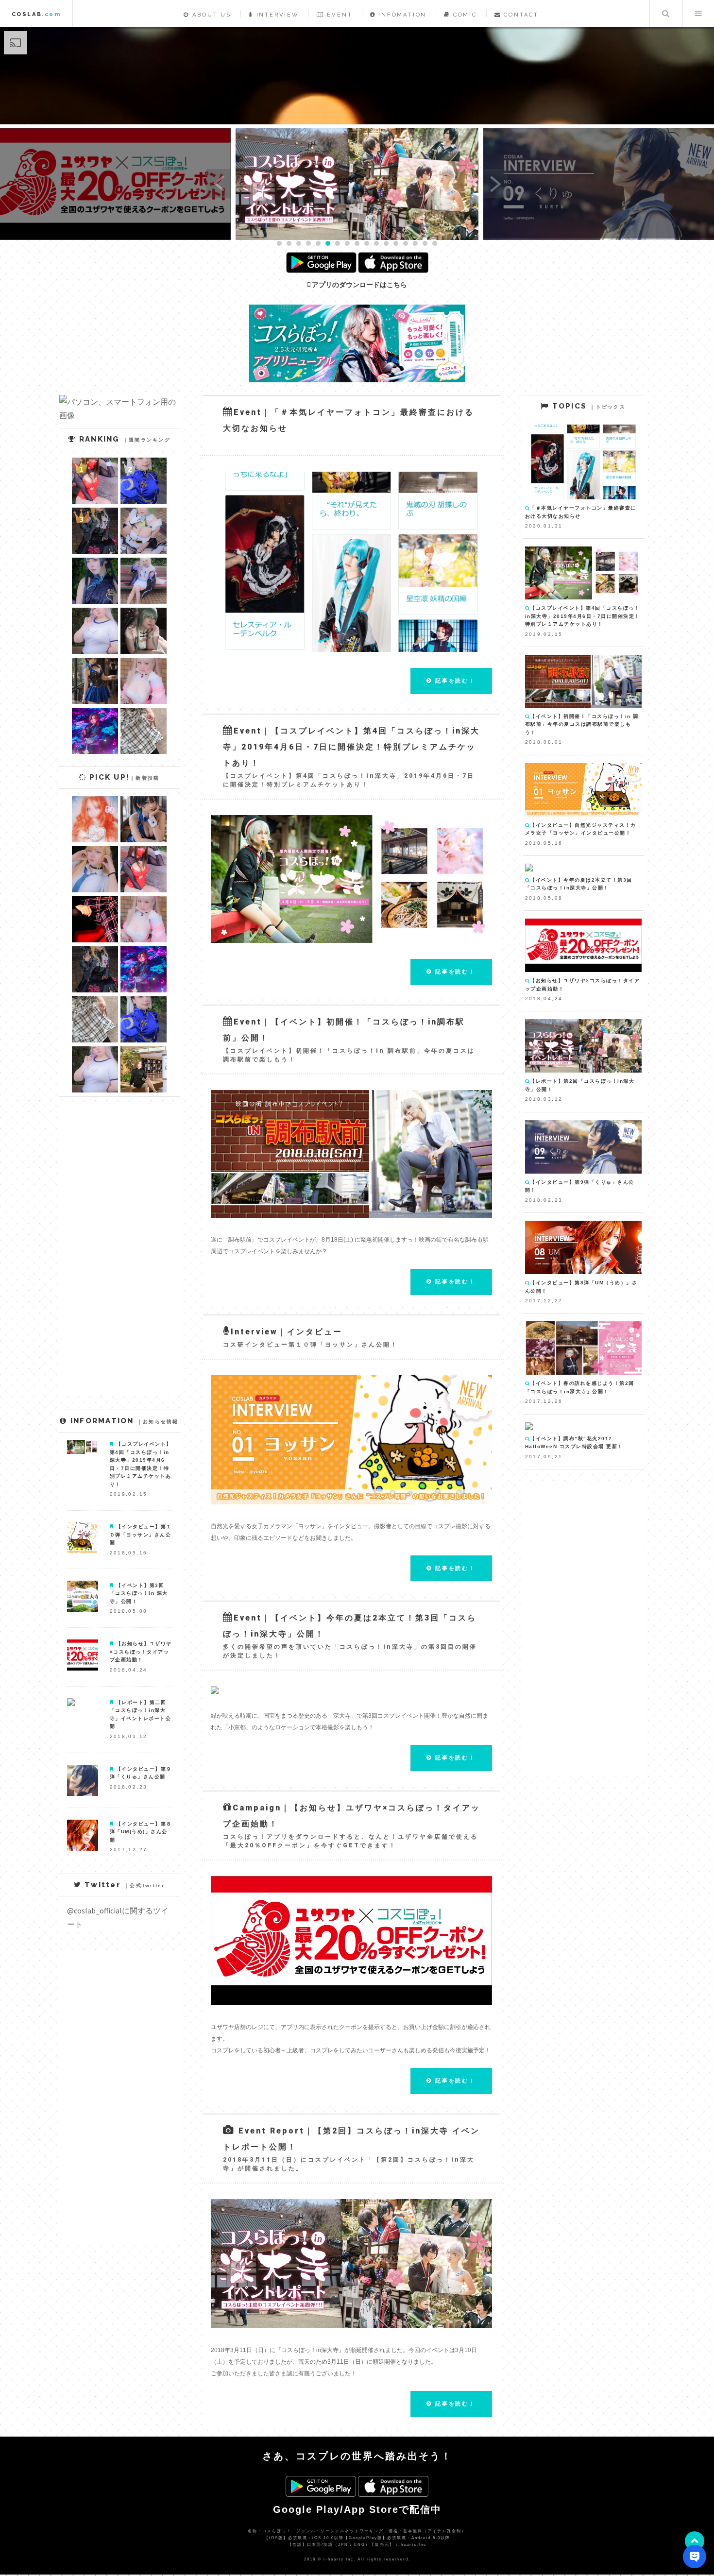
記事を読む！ (454, 681)
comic (464, 15)
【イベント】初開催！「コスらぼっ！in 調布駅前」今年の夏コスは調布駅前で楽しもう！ (582, 724)
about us (210, 15)
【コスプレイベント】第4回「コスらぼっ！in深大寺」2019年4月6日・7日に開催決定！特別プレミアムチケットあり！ (583, 616)
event (339, 15)
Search (665, 14)
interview (276, 15)
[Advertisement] (583, 1631)
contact (520, 15)
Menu (698, 14)
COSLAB (36, 14)
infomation (401, 15)
